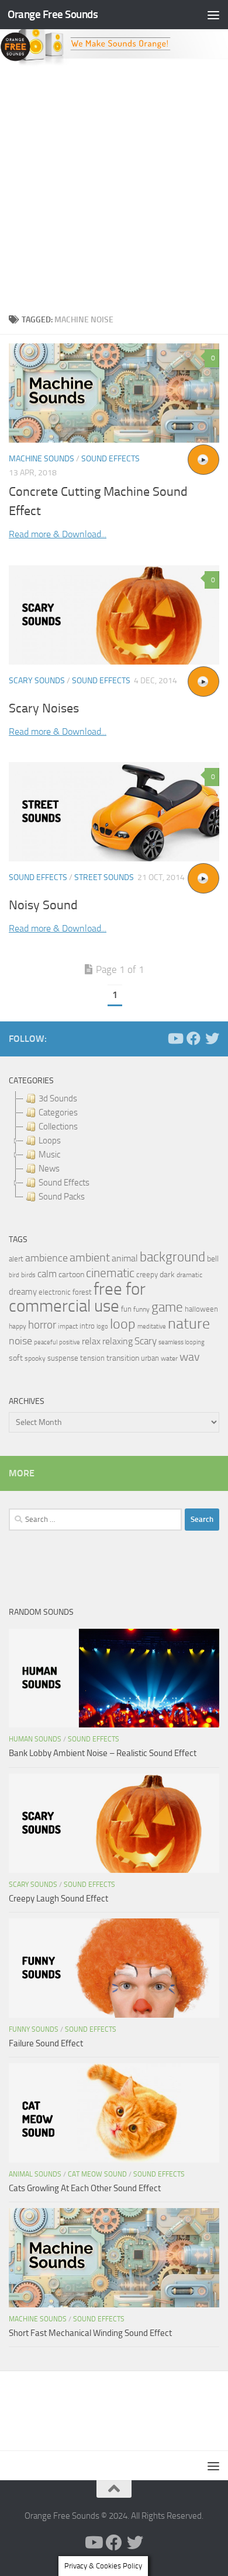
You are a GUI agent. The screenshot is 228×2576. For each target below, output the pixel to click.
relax (91, 1341)
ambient (90, 1258)
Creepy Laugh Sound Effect (58, 1899)
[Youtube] (175, 1038)
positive (70, 1342)
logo (102, 1327)
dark (167, 1274)
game (167, 1307)
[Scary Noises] (114, 615)
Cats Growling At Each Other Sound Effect (85, 2188)
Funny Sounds (34, 2029)
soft (16, 1358)
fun (126, 1309)
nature (189, 1323)
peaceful (46, 1342)
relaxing (118, 1341)
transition (123, 1358)
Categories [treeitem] (58, 1113)
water (169, 1358)
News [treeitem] (49, 1169)
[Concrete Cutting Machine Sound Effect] (114, 393)
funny (141, 1309)
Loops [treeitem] (50, 1141)
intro (87, 1326)
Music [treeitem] (49, 1155)
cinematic (110, 1273)
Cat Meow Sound (97, 2174)
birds (28, 1275)
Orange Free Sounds (53, 14)
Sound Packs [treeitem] (62, 1197)
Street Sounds (104, 877)
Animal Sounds (35, 2174)
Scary (146, 1341)
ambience (46, 1258)
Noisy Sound (43, 905)
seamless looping (182, 1342)
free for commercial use (77, 1298)
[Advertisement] (114, 186)
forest (82, 1292)
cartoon (71, 1275)
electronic (55, 1292)
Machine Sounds (42, 459)
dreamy (23, 1292)
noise (20, 1341)
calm (47, 1274)
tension (92, 1358)
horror (42, 1325)
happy (18, 1326)
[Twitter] (212, 1038)
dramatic (189, 1275)
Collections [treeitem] (58, 1127)
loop (123, 1324)
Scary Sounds (37, 681)
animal (125, 1258)
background (172, 1257)
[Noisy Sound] (114, 812)
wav (190, 1357)
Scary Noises (44, 708)
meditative (152, 1327)
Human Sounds (35, 1739)
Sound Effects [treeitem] (64, 1183)
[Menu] (213, 15)
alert (16, 1259)
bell (213, 1259)
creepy (147, 1275)
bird (14, 1275)
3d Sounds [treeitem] (58, 1098)
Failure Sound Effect (46, 2043)
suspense (63, 1358)
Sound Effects (110, 459)
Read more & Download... (58, 534)
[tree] (114, 1148)
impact (68, 1326)
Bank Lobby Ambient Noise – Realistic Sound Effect (103, 1753)
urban (150, 1358)
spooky (35, 1358)
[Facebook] (194, 1038)
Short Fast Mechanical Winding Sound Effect (90, 2333)
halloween (201, 1309)
